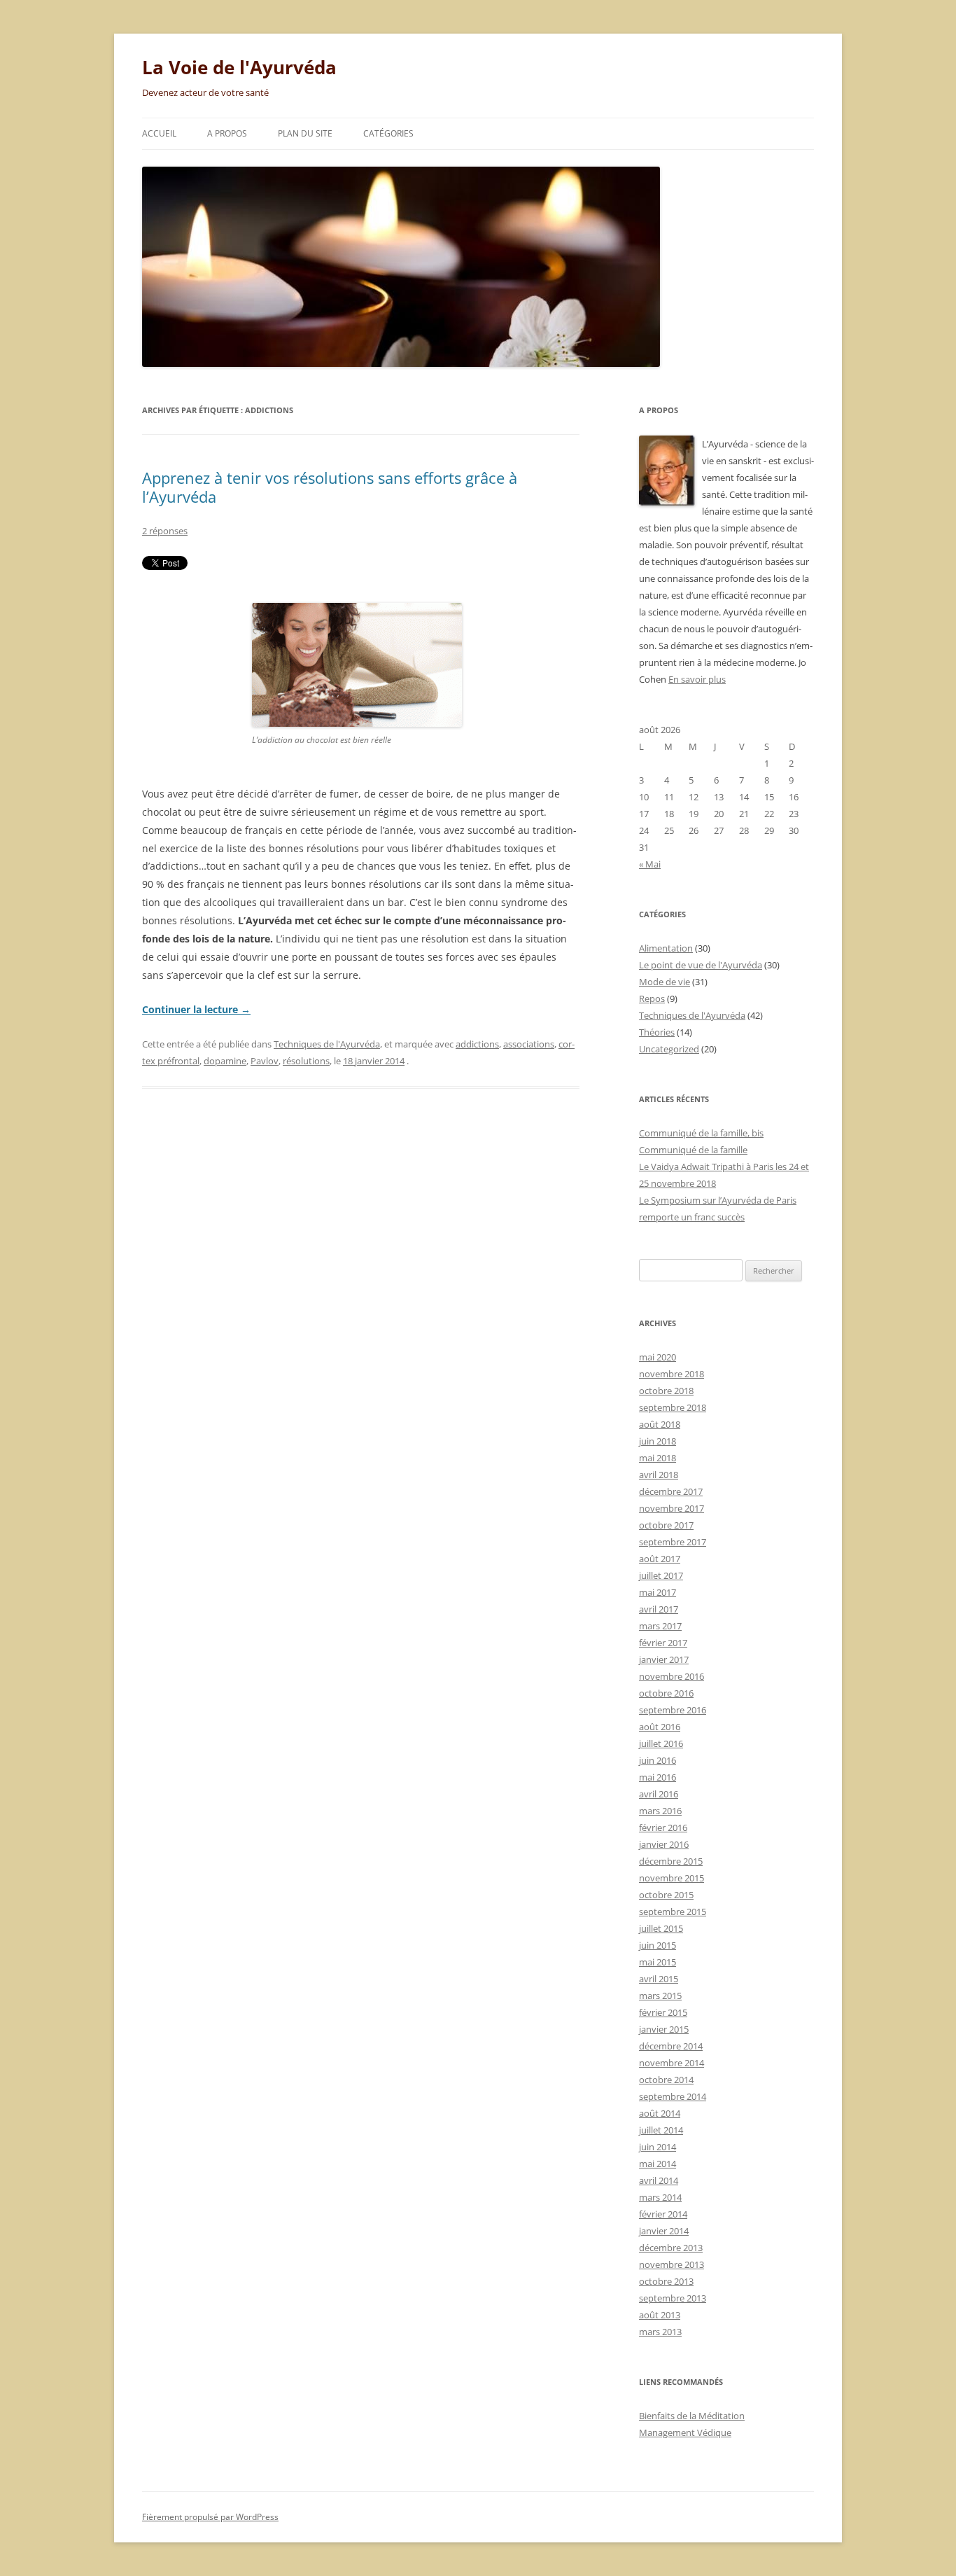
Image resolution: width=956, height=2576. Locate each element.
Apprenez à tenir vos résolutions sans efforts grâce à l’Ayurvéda (330, 487)
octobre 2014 (666, 2080)
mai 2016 (658, 1777)
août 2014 (660, 2113)
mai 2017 (658, 1592)
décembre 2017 (671, 1491)
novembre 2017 (672, 1508)
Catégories (388, 133)
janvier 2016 (664, 1844)
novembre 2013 (672, 2264)
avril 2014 (659, 2180)
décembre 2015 (671, 1861)
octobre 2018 (666, 1391)
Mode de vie (665, 982)
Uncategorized (669, 1049)
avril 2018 (659, 1475)
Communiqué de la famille (693, 1150)
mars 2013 (660, 2332)
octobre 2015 (666, 1895)
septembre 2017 (673, 1542)
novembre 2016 (672, 1676)
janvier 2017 (664, 1659)
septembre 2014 (673, 2096)
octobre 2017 (666, 1525)
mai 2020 (658, 1357)
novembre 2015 (672, 1878)
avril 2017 (659, 1609)
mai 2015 (658, 1962)
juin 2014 (658, 2147)
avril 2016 (659, 1794)
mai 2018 (658, 1458)
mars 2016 (660, 1811)
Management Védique (685, 2432)
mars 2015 (660, 1996)
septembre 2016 (673, 1710)
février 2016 (663, 1827)
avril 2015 (659, 1979)
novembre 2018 (672, 1374)
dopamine (225, 1061)
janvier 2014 (664, 2231)
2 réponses (165, 531)
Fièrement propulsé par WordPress (210, 2517)
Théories (657, 1032)
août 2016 (660, 1727)
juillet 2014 (661, 2130)
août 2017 (660, 1559)
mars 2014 (660, 2197)
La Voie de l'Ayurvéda (239, 67)
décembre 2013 (671, 2248)
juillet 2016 (661, 1743)
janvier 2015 (664, 2029)
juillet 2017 (661, 1575)
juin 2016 (658, 1760)
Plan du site (305, 133)
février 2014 (663, 2214)
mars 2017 (660, 1626)
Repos (652, 998)
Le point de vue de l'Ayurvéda (701, 965)
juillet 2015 (661, 1928)
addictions (477, 1044)
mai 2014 (658, 2164)
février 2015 (663, 2012)
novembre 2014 (672, 2063)
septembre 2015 (673, 1912)
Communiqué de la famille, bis (701, 1133)
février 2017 (663, 1643)
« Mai (650, 864)
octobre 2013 (666, 2281)
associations (529, 1044)
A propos (227, 133)
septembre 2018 (673, 1407)
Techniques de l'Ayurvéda (327, 1044)
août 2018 (660, 1424)
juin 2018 (658, 1441)
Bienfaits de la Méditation (692, 2416)
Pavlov (265, 1061)
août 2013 (660, 2315)
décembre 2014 (671, 2046)
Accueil (159, 133)
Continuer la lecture (196, 1009)
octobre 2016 (666, 1693)
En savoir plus (697, 679)
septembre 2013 (673, 2298)
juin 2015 (658, 1945)
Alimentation (666, 948)
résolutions (306, 1061)
